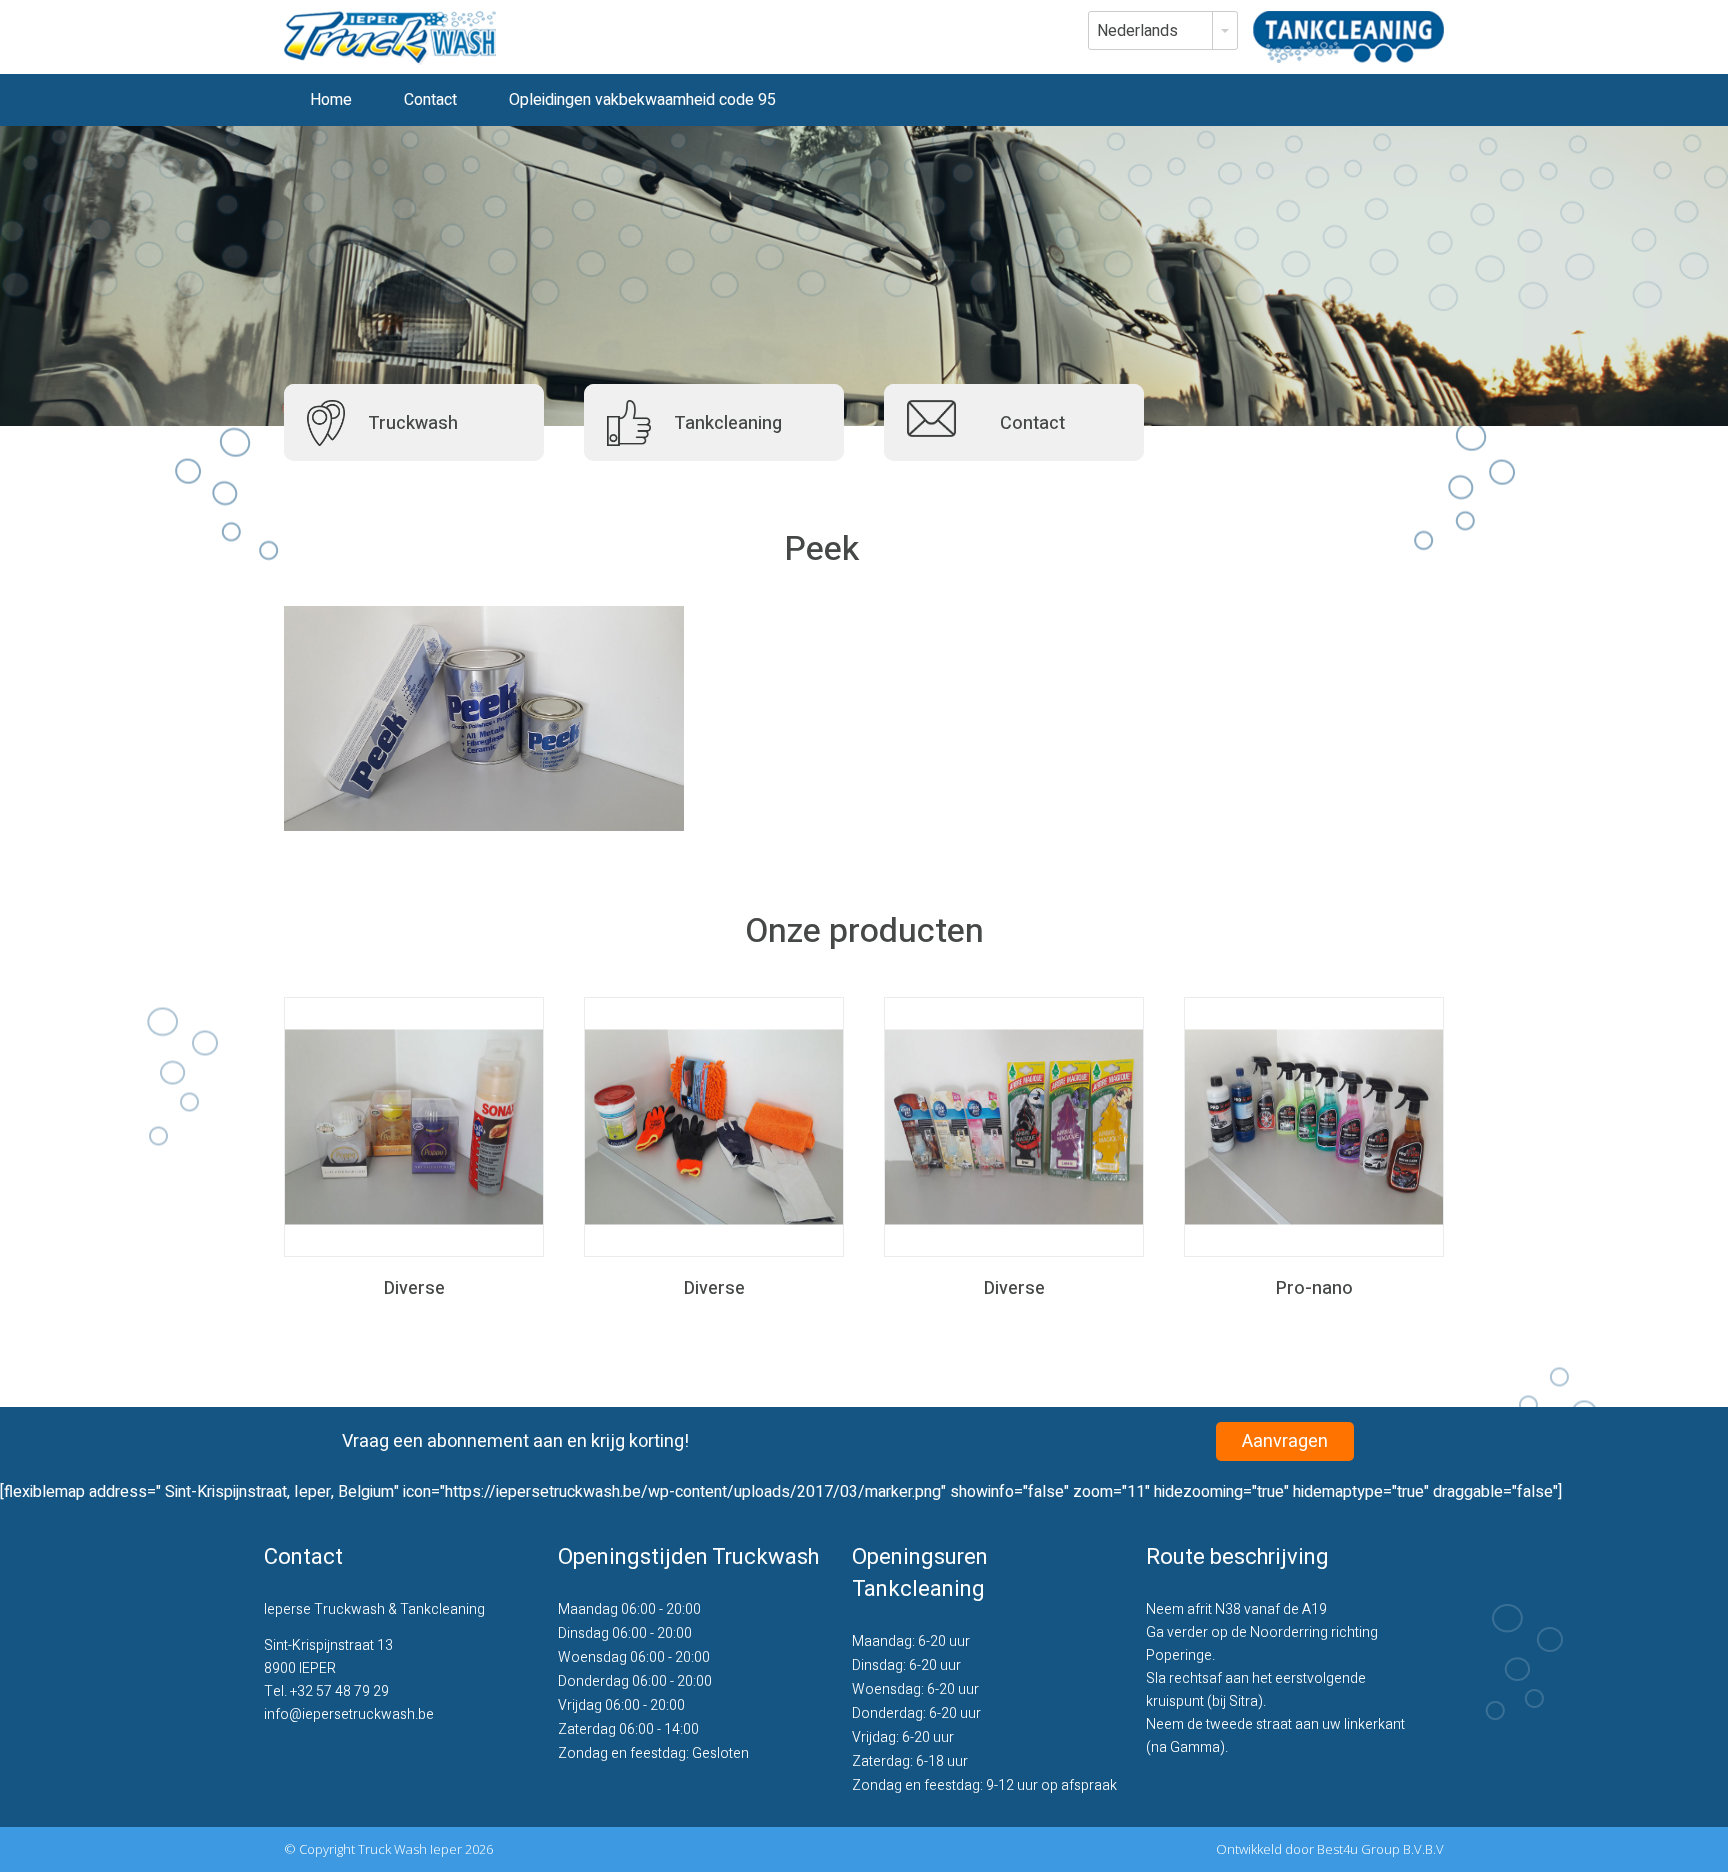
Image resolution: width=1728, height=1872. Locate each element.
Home (331, 100)
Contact (430, 100)
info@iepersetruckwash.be (349, 1714)
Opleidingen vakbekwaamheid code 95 (642, 100)
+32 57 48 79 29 (339, 1691)
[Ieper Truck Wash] (390, 38)
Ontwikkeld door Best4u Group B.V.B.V (1330, 1849)
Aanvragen (1285, 1441)
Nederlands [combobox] (1137, 31)
